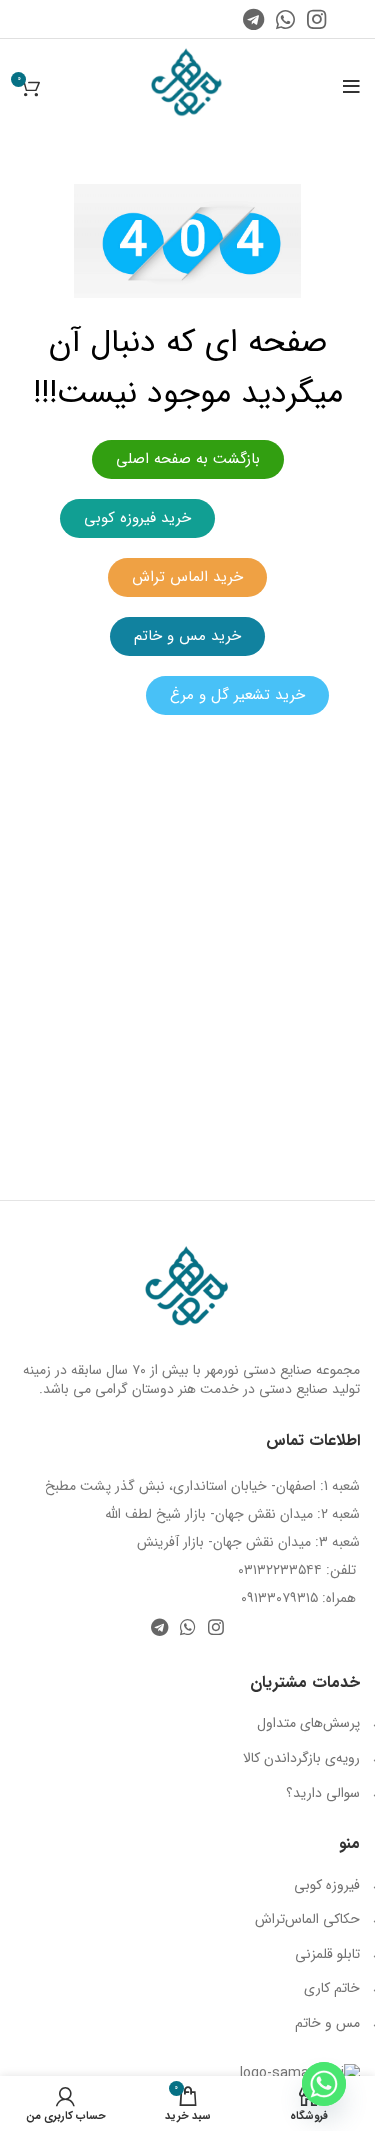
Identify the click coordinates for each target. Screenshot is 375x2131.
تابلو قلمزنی (327, 1954)
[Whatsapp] (324, 2084)
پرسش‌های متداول (308, 1723)
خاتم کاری (332, 1988)
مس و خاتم (327, 2023)
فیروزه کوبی (327, 1885)
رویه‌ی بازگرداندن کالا (301, 1758)
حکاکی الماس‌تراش (307, 1919)
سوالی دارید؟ (323, 1793)
